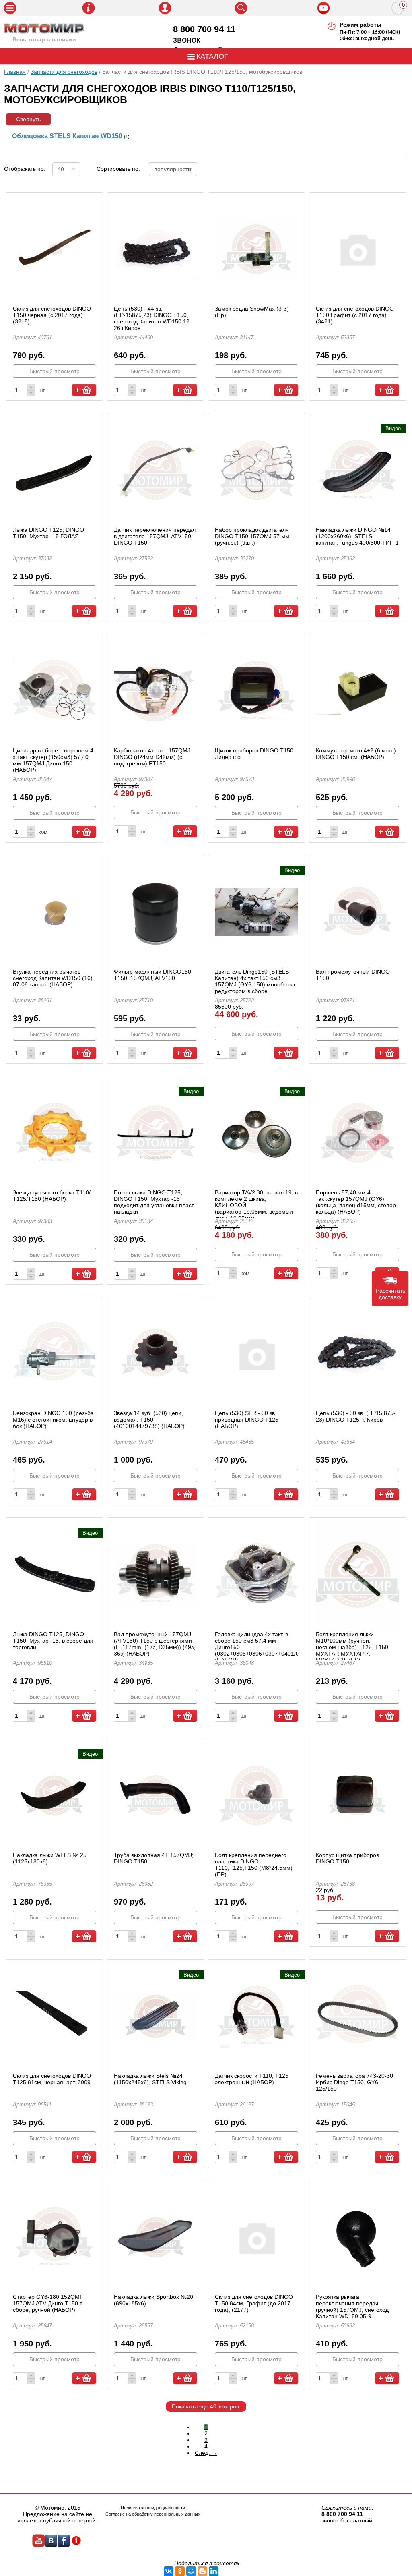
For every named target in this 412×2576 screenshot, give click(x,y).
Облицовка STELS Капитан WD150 (71, 136)
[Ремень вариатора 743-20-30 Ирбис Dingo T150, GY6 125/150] (357, 2016)
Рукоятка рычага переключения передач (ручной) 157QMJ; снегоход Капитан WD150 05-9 (352, 2307)
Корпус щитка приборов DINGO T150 (347, 1858)
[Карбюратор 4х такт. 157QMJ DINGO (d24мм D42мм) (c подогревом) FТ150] (156, 691)
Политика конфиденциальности (153, 2508)
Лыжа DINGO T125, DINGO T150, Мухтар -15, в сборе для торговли (53, 1641)
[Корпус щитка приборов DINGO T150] (357, 1796)
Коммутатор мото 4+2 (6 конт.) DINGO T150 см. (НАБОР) (356, 754)
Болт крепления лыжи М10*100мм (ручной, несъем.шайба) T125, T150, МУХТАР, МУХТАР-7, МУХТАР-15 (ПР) (353, 1647)
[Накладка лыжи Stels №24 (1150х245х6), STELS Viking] (156, 2016)
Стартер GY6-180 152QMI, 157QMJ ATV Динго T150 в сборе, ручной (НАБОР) (48, 2303)
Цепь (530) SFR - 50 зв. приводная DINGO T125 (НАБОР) (247, 1420)
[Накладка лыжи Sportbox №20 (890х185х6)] (156, 2237)
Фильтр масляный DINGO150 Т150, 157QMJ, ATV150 (152, 975)
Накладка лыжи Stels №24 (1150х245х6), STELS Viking (150, 2079)
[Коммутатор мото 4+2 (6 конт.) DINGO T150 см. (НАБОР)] (357, 691)
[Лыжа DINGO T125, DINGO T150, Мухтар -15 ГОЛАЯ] (55, 470)
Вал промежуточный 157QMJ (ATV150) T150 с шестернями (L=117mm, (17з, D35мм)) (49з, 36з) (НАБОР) (154, 1644)
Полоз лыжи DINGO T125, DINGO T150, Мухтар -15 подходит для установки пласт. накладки (154, 1202)
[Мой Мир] (191, 2571)
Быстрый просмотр (55, 371)
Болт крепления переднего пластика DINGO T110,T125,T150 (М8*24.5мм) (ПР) (254, 1865)
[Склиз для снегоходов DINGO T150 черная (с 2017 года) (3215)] (55, 249)
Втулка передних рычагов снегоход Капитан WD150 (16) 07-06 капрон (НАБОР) (53, 978)
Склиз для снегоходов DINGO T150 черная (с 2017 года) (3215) (52, 315)
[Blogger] (202, 2571)
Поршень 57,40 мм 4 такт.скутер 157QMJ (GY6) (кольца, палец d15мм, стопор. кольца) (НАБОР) (357, 1202)
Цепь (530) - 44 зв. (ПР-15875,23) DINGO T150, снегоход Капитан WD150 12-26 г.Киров (153, 318)
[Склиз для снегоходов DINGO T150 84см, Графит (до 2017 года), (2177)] (256, 2237)
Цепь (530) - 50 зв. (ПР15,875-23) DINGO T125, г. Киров (356, 1416)
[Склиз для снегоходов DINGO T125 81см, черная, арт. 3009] (55, 2016)
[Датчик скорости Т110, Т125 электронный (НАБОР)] (256, 2016)
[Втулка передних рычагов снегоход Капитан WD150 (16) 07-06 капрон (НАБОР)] (55, 912)
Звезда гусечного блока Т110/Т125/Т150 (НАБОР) (52, 1196)
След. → (206, 2453)
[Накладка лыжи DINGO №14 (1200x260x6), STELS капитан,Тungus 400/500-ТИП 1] (357, 470)
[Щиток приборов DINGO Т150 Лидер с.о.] (256, 691)
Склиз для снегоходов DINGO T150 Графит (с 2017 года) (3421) (355, 315)
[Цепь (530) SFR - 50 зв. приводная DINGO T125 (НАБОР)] (256, 1354)
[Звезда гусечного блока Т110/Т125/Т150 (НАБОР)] (55, 1133)
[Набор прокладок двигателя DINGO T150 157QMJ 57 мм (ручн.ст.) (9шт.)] (256, 470)
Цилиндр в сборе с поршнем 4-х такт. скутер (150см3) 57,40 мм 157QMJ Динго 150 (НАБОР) (54, 760)
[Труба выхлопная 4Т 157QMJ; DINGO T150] (156, 1796)
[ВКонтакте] (169, 2571)
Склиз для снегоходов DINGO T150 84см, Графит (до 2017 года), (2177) (254, 2303)
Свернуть (28, 119)
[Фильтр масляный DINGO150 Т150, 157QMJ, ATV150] (156, 912)
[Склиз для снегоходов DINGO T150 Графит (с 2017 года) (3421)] (357, 249)
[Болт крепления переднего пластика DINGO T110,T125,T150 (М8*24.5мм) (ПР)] (256, 1796)
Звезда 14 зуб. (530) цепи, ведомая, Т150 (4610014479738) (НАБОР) (149, 1420)
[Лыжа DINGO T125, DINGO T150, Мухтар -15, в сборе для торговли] (55, 1574)
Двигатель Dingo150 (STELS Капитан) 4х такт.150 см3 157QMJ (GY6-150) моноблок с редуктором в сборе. (256, 981)
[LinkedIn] (214, 2571)
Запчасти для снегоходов (64, 72)
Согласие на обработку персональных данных (153, 2514)
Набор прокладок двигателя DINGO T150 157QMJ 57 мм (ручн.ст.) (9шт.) (252, 536)
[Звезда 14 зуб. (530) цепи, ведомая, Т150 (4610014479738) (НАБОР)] (156, 1354)
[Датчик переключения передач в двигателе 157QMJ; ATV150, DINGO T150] (156, 470)
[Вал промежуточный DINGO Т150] (357, 912)
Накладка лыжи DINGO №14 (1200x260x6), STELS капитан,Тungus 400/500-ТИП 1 (357, 536)
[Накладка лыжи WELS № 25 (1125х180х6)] (55, 1796)
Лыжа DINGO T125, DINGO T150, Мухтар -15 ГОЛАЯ (48, 533)
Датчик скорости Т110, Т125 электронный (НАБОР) (252, 2079)
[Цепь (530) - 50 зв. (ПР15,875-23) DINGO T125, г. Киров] (357, 1354)
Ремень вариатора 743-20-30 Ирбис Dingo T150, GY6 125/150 (354, 2082)
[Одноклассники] (180, 2571)
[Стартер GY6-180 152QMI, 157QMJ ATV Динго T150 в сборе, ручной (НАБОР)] (55, 2237)
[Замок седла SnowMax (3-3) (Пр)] (256, 249)
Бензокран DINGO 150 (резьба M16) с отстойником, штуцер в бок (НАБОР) (53, 1420)
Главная (15, 72)
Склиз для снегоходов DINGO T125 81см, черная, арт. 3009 (52, 2079)
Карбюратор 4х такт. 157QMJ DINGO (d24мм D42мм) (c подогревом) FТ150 (152, 757)
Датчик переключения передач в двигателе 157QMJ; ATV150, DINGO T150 (155, 536)
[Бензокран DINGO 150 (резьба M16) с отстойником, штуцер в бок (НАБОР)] (55, 1354)
